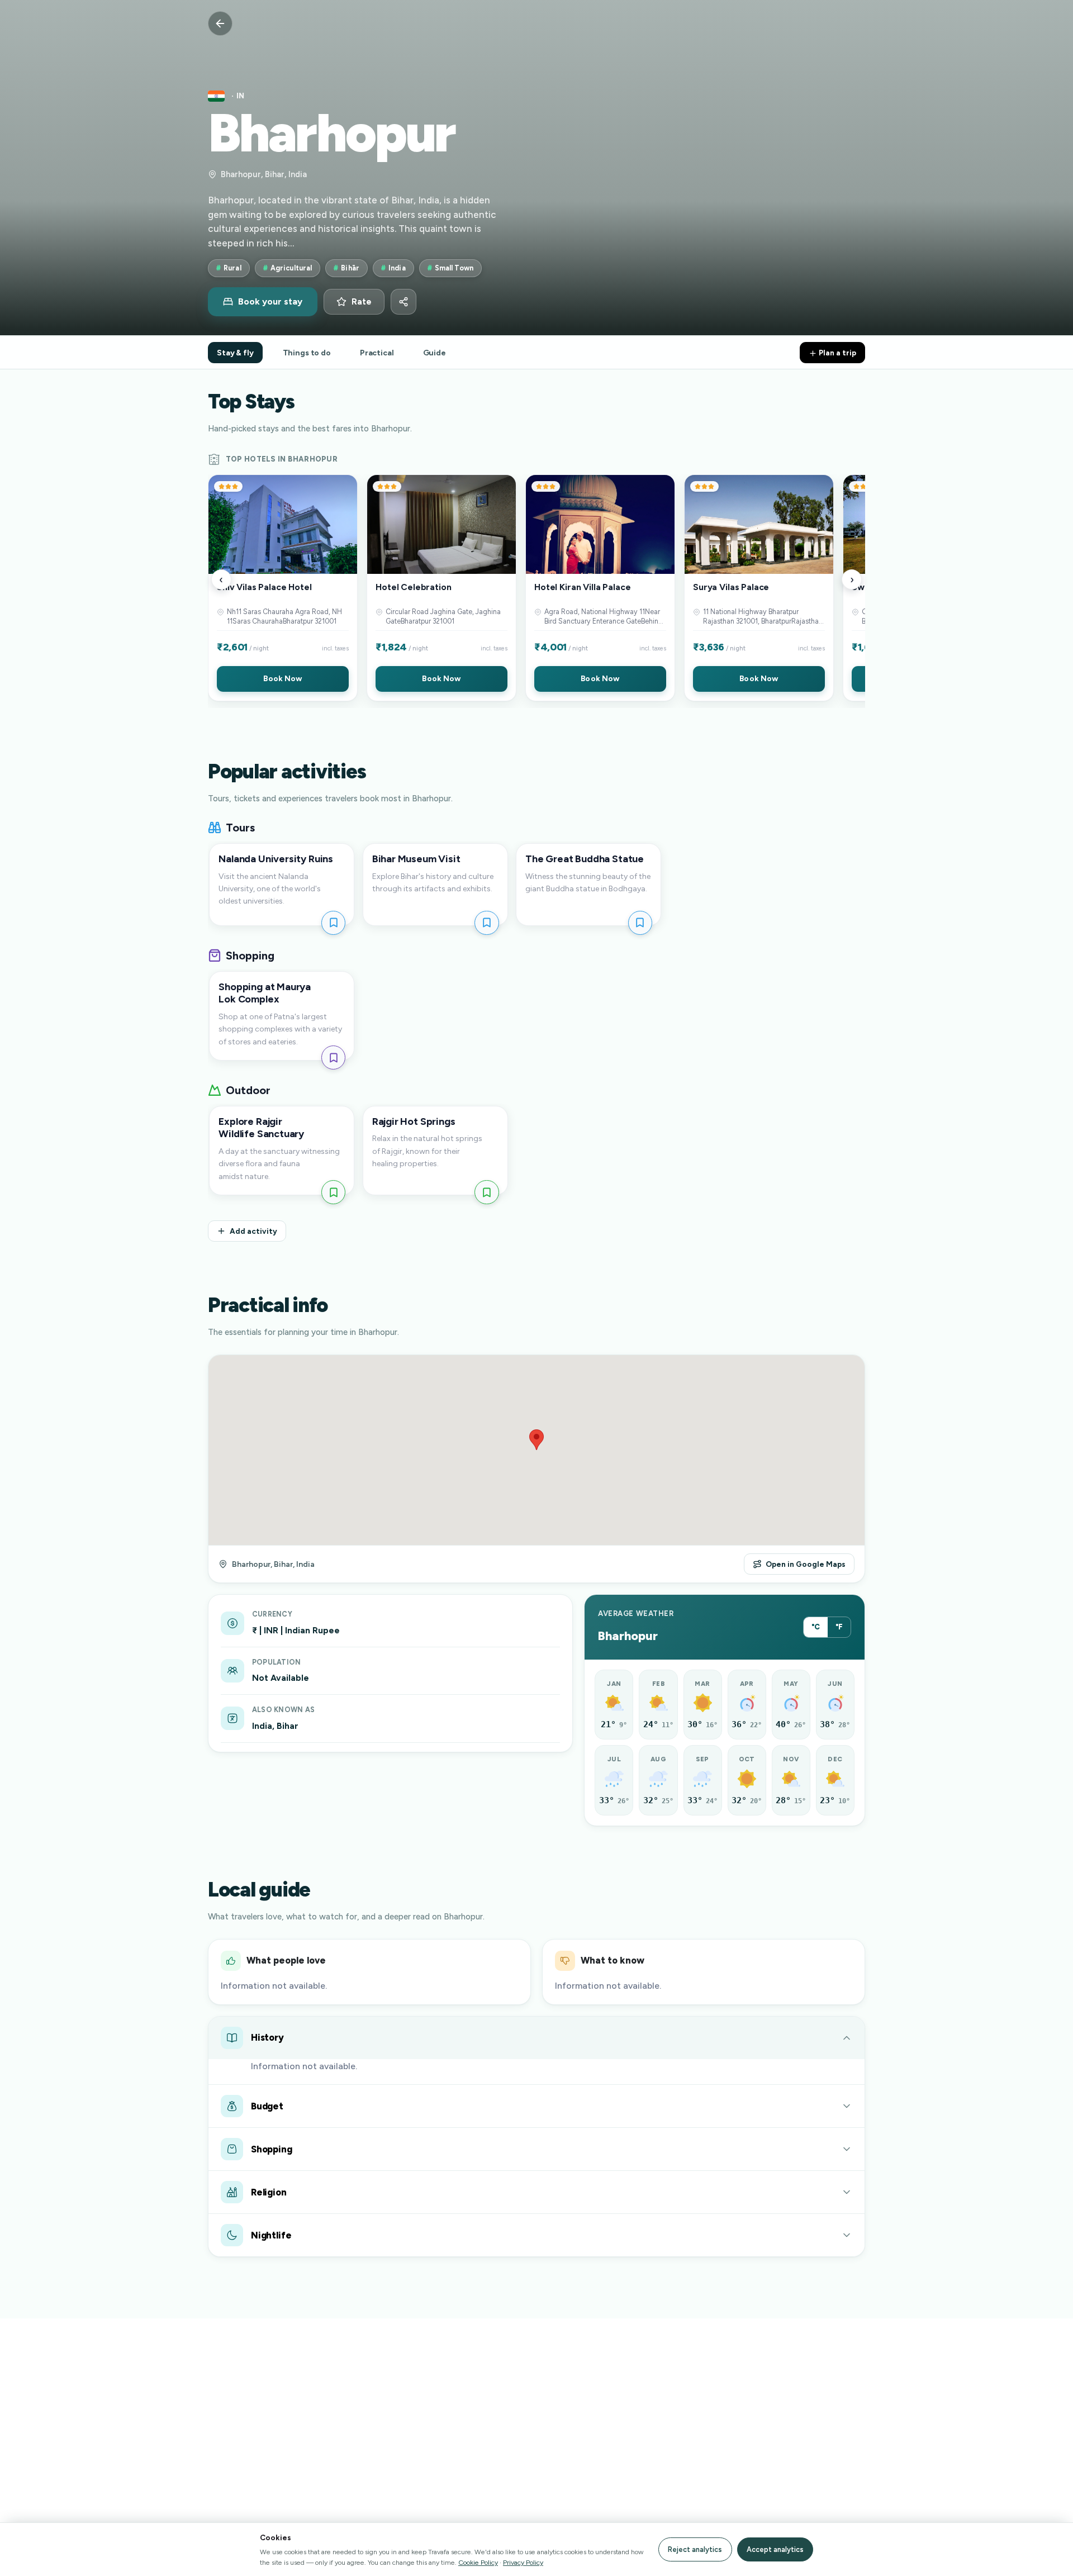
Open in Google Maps (806, 1564)
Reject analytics (695, 2549)
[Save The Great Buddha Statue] (640, 923)
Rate (362, 302)
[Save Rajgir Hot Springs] (486, 1192)
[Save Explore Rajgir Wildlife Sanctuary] (333, 1192)
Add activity (253, 1231)
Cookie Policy (478, 2562)
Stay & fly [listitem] (235, 353)
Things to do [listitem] (307, 353)
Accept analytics (775, 2549)
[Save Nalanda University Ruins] (333, 923)
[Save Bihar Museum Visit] (486, 923)
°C (816, 1627)
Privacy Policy (523, 2562)
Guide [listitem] (435, 353)
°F (839, 1627)
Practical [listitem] (377, 353)
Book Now (283, 678)
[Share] (403, 302)
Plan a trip (837, 353)
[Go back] (220, 23)
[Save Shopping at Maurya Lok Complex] (333, 1058)
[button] (283, 588)
